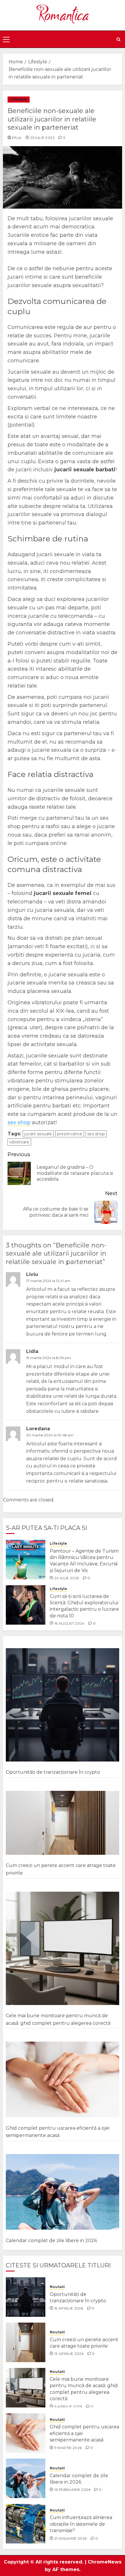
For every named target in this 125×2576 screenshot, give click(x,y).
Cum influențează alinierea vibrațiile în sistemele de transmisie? (81, 2524)
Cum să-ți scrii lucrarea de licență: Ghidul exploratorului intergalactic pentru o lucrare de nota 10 (84, 1606)
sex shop (19, 1123)
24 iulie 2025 (67, 1578)
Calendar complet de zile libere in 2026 (51, 2241)
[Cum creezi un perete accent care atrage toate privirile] (63, 1823)
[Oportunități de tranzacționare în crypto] (63, 1705)
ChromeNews (105, 2562)
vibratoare (19, 1142)
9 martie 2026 (68, 2448)
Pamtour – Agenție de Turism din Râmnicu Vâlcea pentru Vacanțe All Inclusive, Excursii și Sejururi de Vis (84, 1561)
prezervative (70, 1134)
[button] (6, 39)
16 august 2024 (69, 1623)
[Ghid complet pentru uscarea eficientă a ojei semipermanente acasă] (63, 2080)
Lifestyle (19, 99)
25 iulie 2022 (42, 138)
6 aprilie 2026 (68, 2406)
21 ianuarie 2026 (71, 2538)
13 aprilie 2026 (69, 2354)
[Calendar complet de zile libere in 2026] (63, 2192)
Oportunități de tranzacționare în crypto (53, 1772)
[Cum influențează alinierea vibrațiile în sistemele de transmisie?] (26, 2524)
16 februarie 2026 (72, 2490)
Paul (17, 138)
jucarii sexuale (38, 1134)
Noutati (57, 2287)
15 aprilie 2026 (69, 2308)
